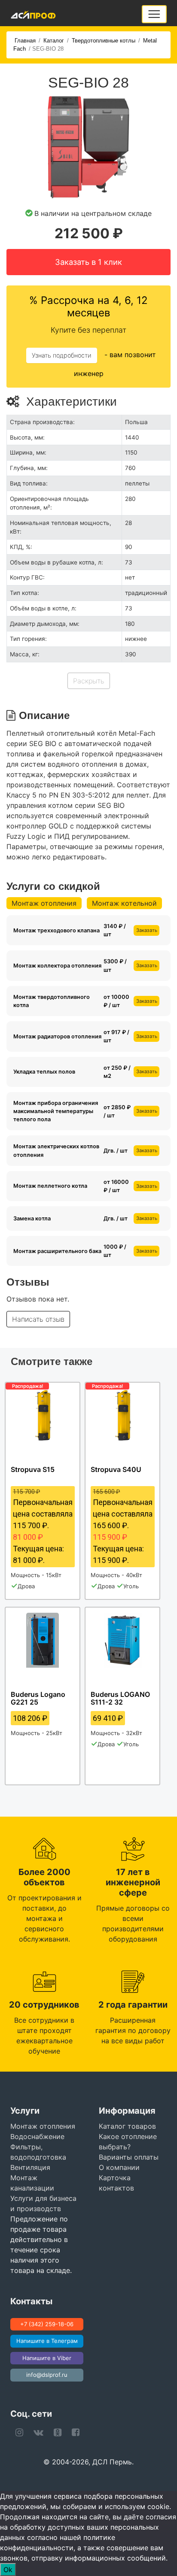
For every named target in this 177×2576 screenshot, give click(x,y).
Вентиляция (30, 2167)
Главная (25, 41)
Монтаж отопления (44, 903)
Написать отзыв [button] (38, 1319)
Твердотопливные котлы (104, 41)
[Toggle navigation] (154, 14)
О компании (119, 2167)
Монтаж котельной (124, 903)
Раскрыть (89, 681)
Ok (8, 2570)
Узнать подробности (62, 355)
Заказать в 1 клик (88, 262)
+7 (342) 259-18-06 (47, 2324)
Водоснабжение (37, 2136)
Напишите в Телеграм (47, 2341)
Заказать (147, 930)
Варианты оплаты (129, 2157)
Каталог (54, 41)
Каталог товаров (127, 2126)
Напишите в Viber (47, 2358)
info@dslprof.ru (47, 2375)
